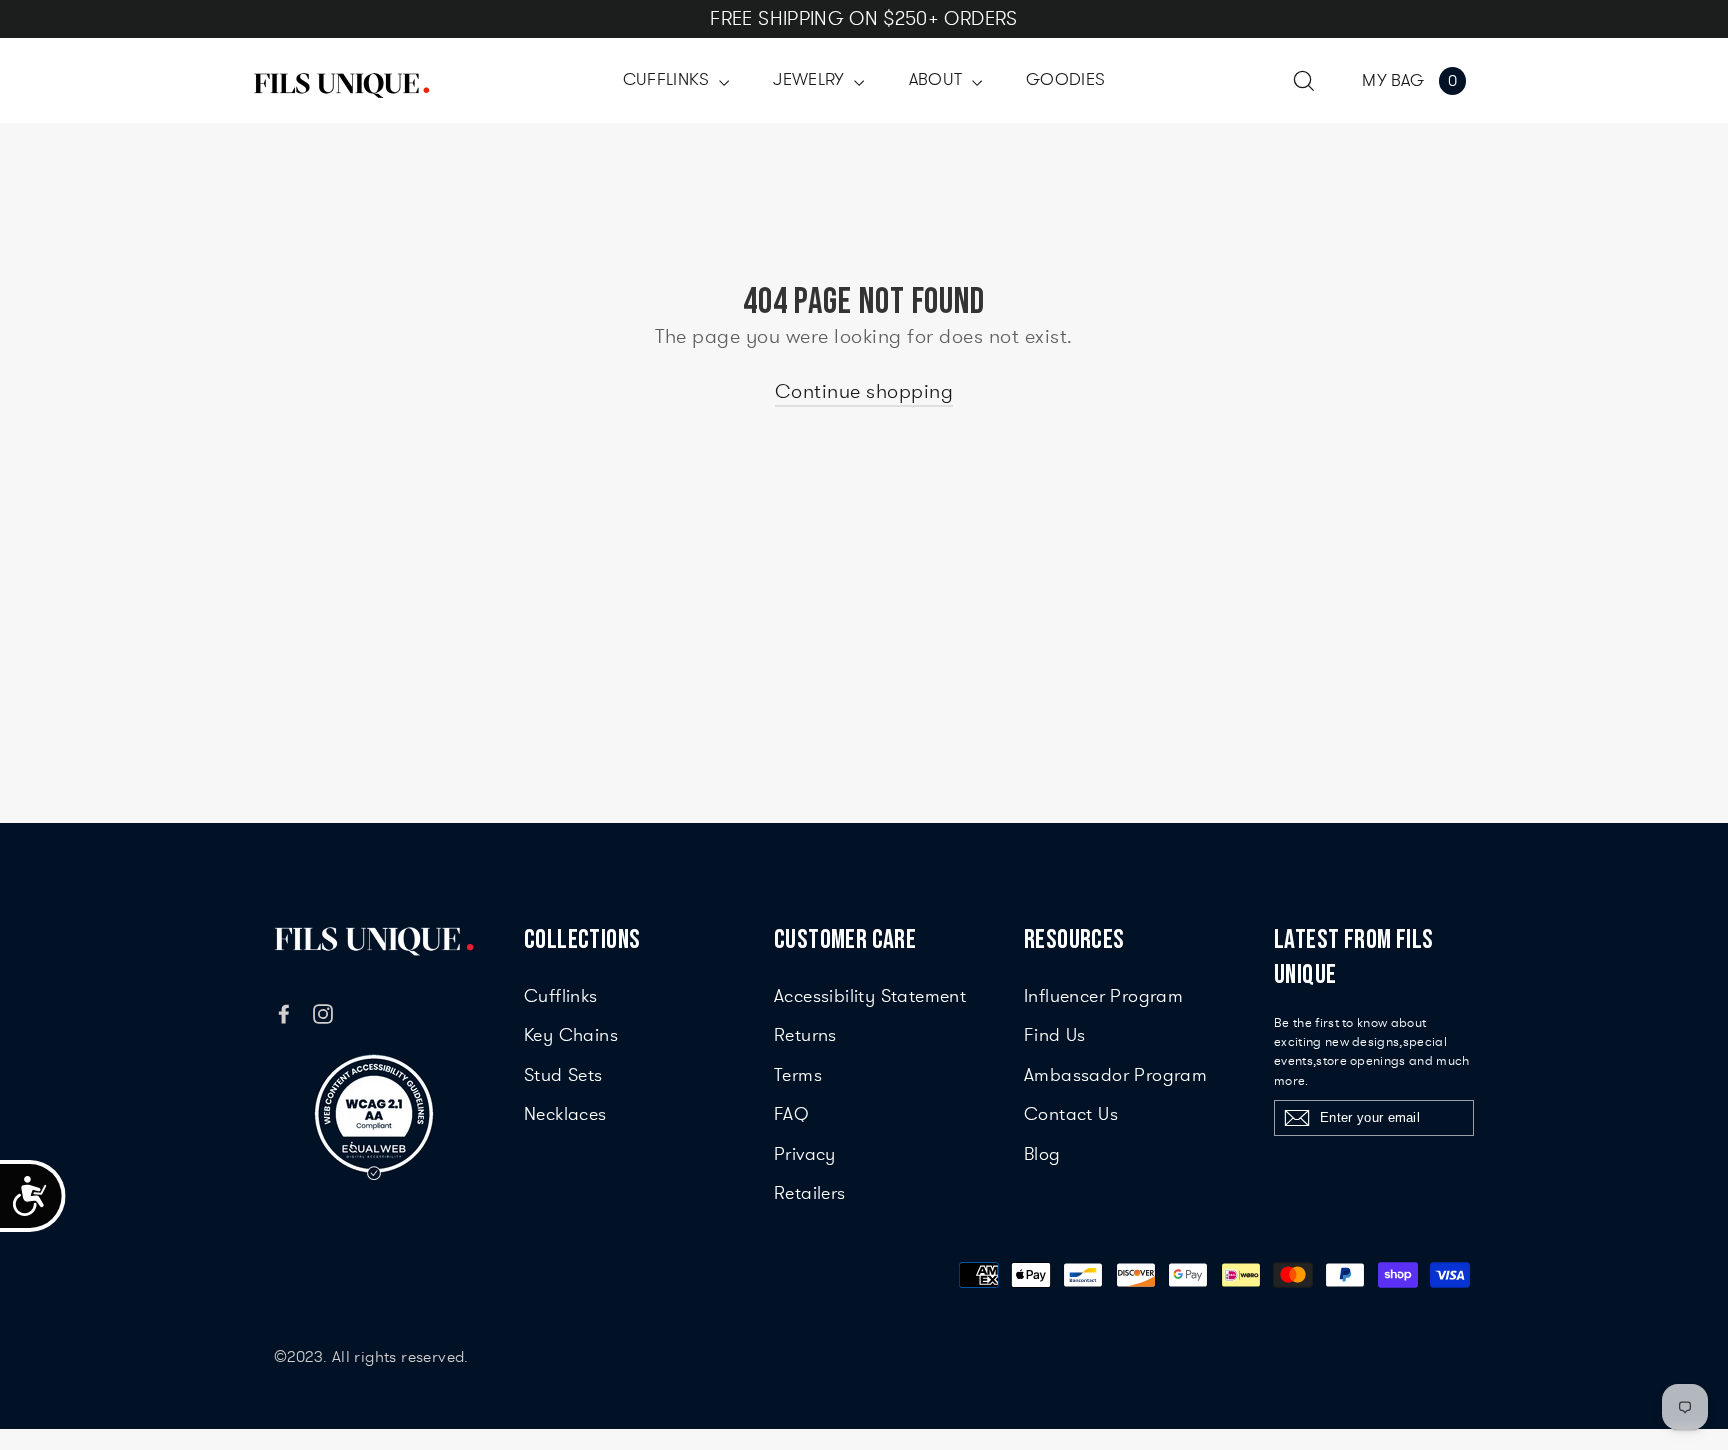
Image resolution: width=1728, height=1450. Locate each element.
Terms (798, 1075)
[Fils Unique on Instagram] (323, 1011)
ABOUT (938, 79)
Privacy (805, 1154)
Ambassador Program (1115, 1075)
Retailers (810, 1193)
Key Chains (571, 1035)
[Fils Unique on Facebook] (284, 1011)
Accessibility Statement (870, 996)
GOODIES (1065, 79)
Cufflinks (561, 996)
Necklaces (565, 1114)
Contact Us (1071, 1114)
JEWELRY (811, 79)
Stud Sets (563, 1075)
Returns (805, 1035)
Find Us (1055, 1035)
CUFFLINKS (669, 79)
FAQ (791, 1114)
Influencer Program (1103, 996)
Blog (1042, 1154)
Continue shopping (864, 391)
